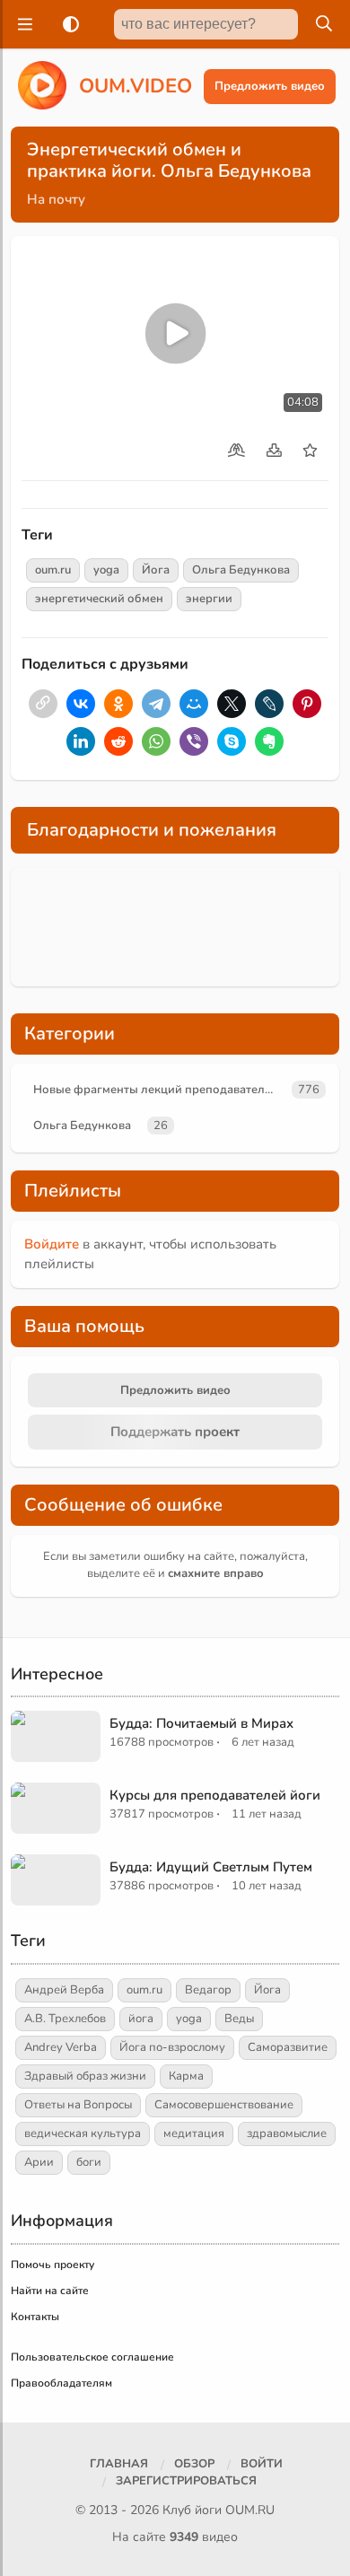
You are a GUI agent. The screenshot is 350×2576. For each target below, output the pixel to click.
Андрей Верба (64, 1990)
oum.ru (53, 570)
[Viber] (194, 741)
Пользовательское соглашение (92, 2357)
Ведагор (208, 1990)
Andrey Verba (61, 2047)
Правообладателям (61, 2383)
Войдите (52, 1244)
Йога (156, 570)
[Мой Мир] (194, 704)
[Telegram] (156, 704)
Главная (119, 2464)
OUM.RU (250, 2510)
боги (89, 2162)
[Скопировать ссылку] (43, 704)
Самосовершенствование (224, 2105)
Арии (39, 2162)
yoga (106, 570)
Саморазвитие (288, 2047)
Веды (239, 2019)
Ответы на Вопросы (78, 2105)
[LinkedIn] (81, 741)
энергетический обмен (99, 599)
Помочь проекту (52, 2265)
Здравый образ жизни (85, 2076)
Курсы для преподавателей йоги (215, 1795)
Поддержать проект (175, 1432)
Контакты (35, 2317)
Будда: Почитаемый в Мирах (201, 1723)
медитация (194, 2134)
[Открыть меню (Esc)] (22, 24)
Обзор (194, 2464)
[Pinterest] (307, 704)
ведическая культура (83, 2134)
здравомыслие (287, 2134)
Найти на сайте (50, 2291)
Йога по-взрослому (172, 2047)
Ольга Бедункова (241, 570)
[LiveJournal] (269, 704)
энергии (209, 599)
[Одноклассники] (118, 704)
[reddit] (118, 741)
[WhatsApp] (156, 741)
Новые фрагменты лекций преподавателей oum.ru (159, 1090)
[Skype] (232, 741)
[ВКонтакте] (81, 704)
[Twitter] (232, 704)
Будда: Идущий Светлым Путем (211, 1867)
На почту (56, 199)
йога (141, 2019)
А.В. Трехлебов (65, 2019)
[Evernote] (269, 741)
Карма (186, 2076)
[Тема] (67, 24)
